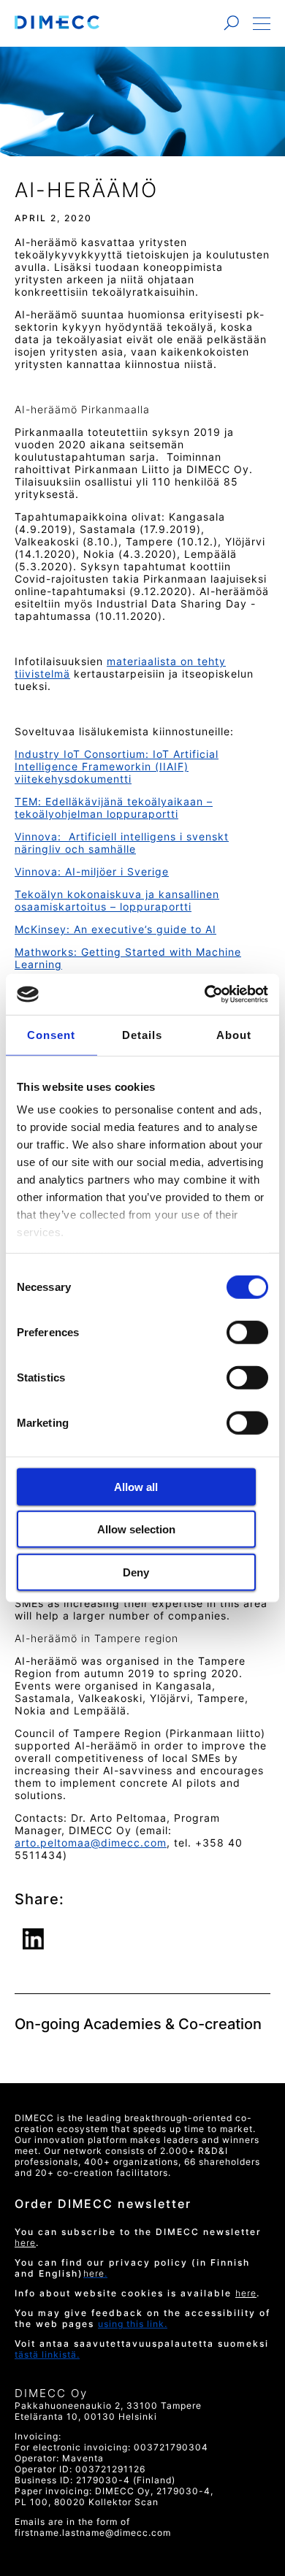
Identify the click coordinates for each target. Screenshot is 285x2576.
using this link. (133, 2324)
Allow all (136, 1486)
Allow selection (136, 1529)
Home (57, 22)
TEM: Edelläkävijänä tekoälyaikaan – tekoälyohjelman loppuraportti (114, 808)
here (246, 2293)
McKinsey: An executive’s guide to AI (115, 929)
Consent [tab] (51, 1034)
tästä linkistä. (47, 2354)
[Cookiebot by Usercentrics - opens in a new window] (205, 994)
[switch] (246, 1332)
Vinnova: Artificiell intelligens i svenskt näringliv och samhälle (122, 843)
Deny (136, 1572)
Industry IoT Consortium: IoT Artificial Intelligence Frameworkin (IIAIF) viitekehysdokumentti (117, 766)
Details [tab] (142, 1034)
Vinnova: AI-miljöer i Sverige (92, 871)
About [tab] (234, 1034)
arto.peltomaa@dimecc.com (91, 1843)
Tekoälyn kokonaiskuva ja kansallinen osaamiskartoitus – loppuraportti (117, 900)
